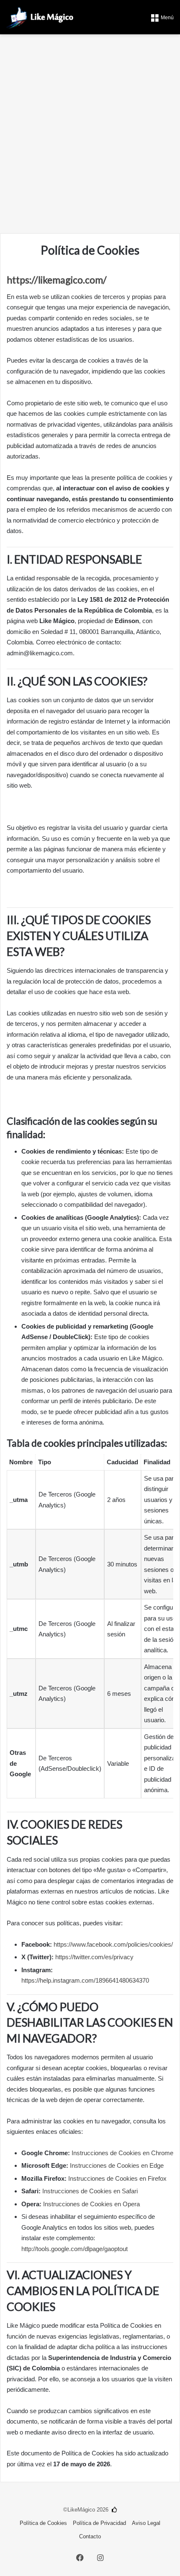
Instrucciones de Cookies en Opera (91, 2204)
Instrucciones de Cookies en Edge (117, 2165)
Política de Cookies (43, 2523)
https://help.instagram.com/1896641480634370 (85, 1980)
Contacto (90, 2536)
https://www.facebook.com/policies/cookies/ (113, 1944)
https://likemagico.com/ (57, 280)
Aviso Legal (146, 2523)
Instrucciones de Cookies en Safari (90, 2191)
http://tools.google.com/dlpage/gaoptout (75, 2249)
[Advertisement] (90, 137)
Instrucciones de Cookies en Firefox (117, 2178)
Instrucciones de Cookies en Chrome (122, 2153)
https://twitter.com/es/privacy (94, 1957)
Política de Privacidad (99, 2523)
